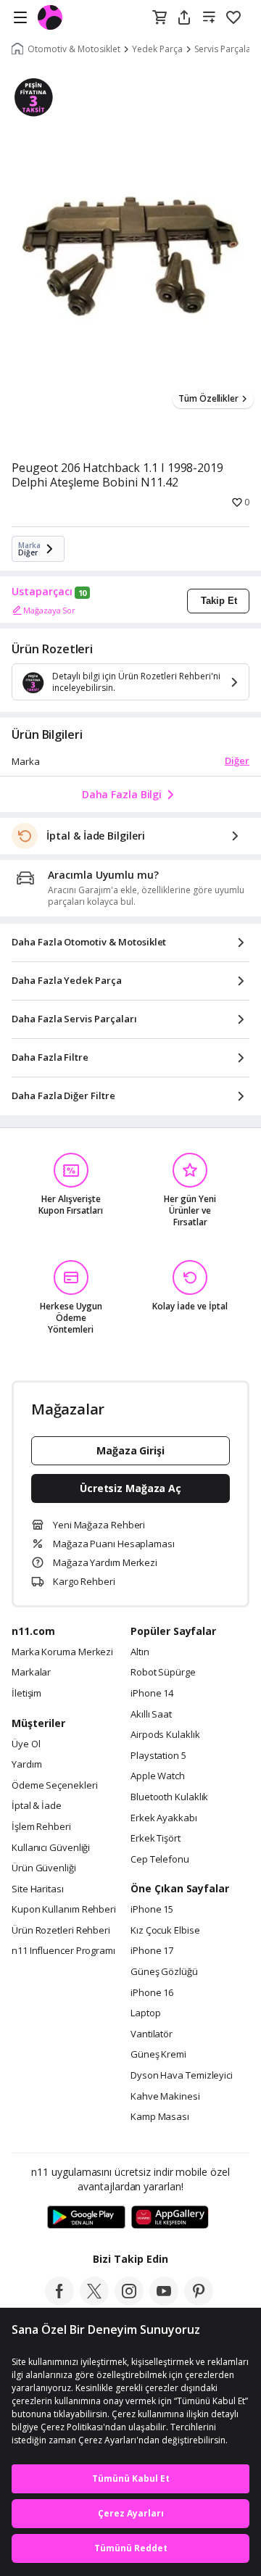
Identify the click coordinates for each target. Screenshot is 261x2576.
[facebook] (59, 2301)
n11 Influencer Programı (63, 1951)
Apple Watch (158, 1776)
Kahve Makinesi (165, 2097)
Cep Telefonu (160, 1860)
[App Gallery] (170, 2218)
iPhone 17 (152, 1951)
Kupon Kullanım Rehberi (64, 1910)
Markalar (31, 1673)
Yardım (26, 1765)
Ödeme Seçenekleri (54, 1786)
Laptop (145, 2013)
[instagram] (129, 2301)
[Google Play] (86, 2218)
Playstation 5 (158, 1756)
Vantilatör (152, 2034)
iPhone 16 (152, 1993)
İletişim (26, 1694)
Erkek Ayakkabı (164, 1818)
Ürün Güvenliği (44, 1868)
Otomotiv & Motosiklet (74, 49)
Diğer (237, 761)
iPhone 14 (152, 1694)
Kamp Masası (160, 2117)
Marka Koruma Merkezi (62, 1652)
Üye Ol (26, 1744)
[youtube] (164, 2301)
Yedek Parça (157, 49)
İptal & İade (37, 1806)
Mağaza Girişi (130, 1450)
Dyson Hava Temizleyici (182, 2076)
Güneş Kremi (158, 2055)
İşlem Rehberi (41, 1827)
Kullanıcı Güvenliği (51, 1848)
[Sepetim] (159, 18)
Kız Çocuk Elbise (165, 1931)
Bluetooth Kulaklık (169, 1797)
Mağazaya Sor (49, 610)
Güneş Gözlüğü (164, 1972)
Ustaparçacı (42, 592)
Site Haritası (38, 1889)
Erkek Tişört (156, 1839)
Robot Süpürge (163, 1673)
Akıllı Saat (151, 1715)
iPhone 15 (152, 1910)
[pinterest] (199, 2301)
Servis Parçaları (225, 49)
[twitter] (94, 2301)
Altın (140, 1652)
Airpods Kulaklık (165, 1735)
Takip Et (219, 601)
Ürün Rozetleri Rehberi (61, 1931)
